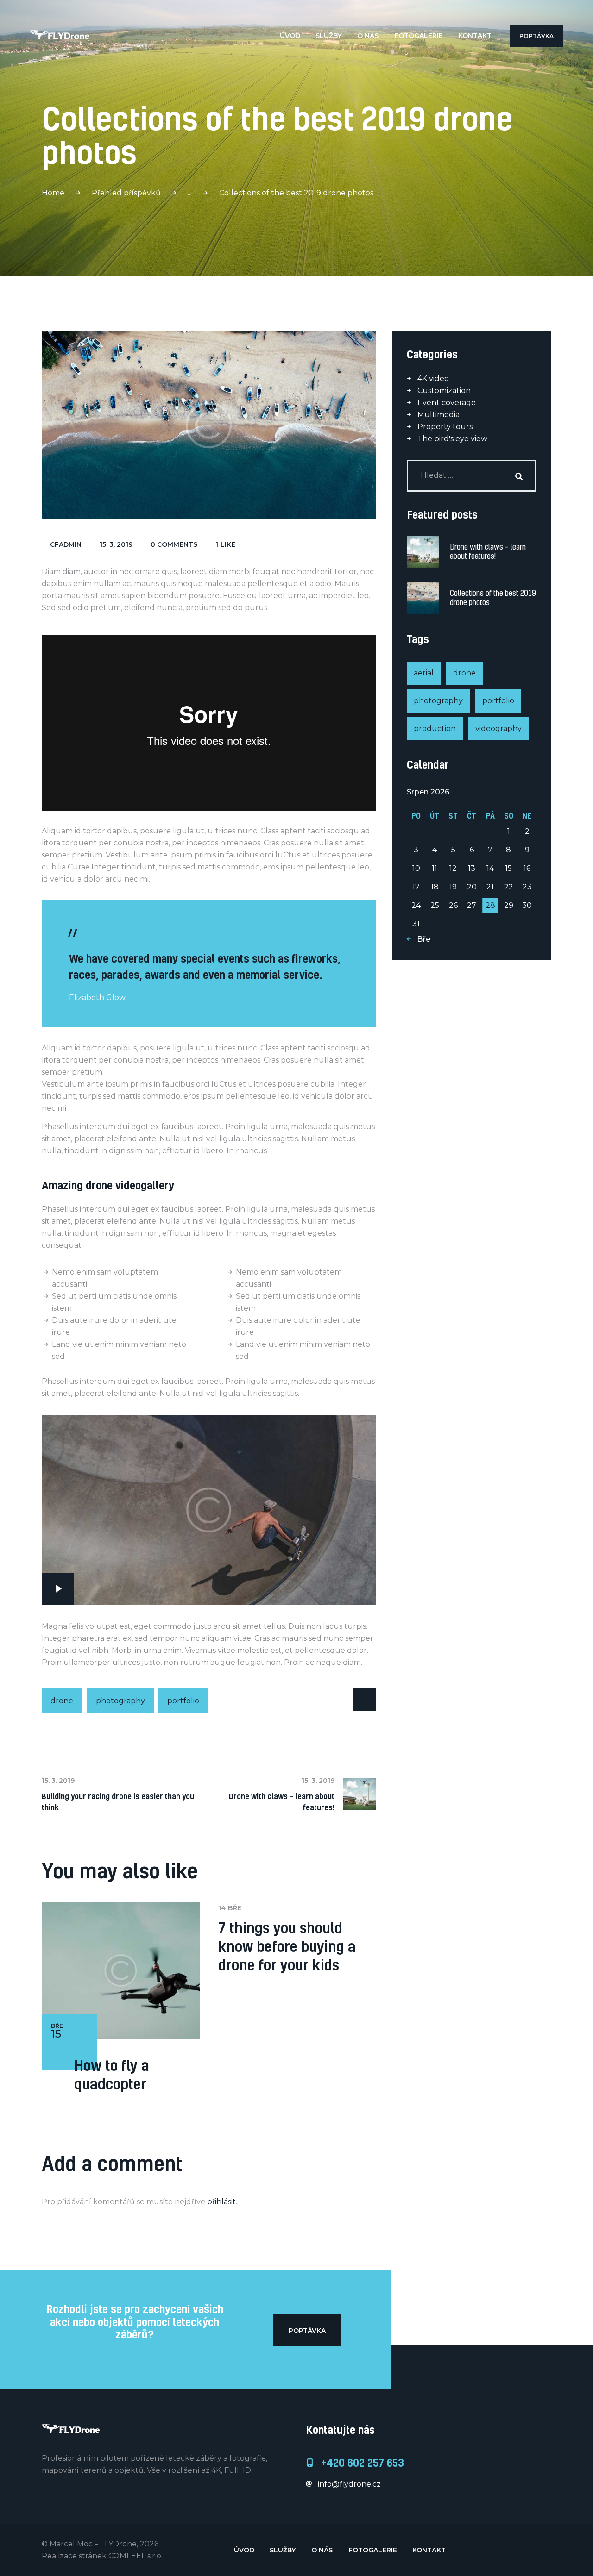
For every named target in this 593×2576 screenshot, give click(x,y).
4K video (433, 378)
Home (53, 193)
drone (62, 1701)
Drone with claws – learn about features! (488, 551)
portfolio (183, 1701)
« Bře (421, 939)
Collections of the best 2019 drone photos (493, 598)
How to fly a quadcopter (112, 2075)
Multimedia (438, 415)
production (435, 728)
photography (120, 1701)
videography (498, 728)
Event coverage (447, 403)
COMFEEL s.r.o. (136, 2556)
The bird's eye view (452, 439)
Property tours (445, 427)
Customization (444, 391)
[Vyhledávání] (472, 475)
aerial (424, 673)
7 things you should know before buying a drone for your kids (287, 1946)
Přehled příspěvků (126, 193)
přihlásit (221, 2202)
